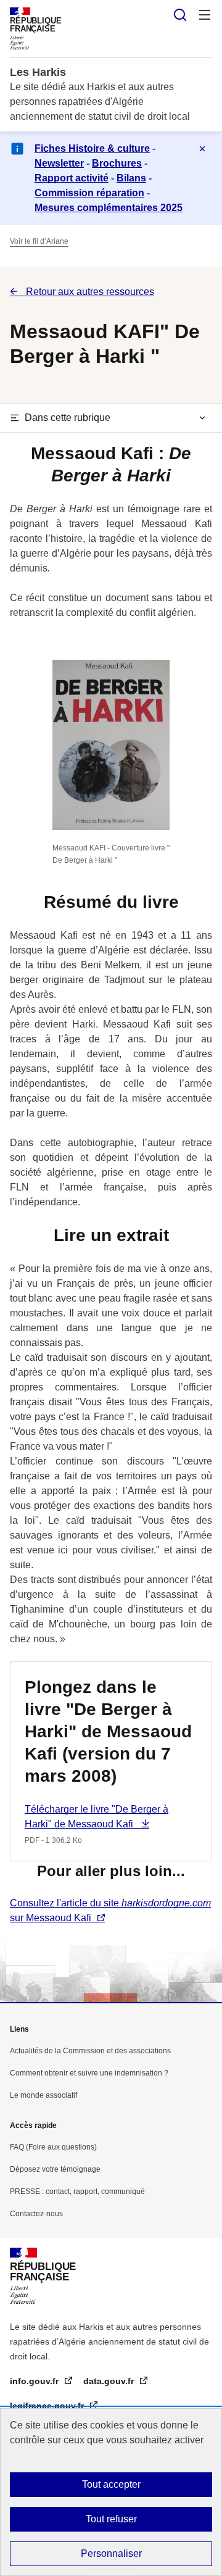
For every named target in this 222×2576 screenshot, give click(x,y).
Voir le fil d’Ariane (39, 241)
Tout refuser (111, 2519)
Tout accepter (111, 2484)
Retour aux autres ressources (89, 292)
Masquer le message (202, 149)
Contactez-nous (36, 2214)
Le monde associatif (43, 2095)
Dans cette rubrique (68, 418)
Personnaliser (111, 2553)
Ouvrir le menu (205, 15)
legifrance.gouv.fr (48, 2406)
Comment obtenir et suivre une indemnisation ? (89, 2073)
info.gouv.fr (35, 2381)
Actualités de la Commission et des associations (90, 2051)
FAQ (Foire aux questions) (53, 2147)
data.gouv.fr (110, 2381)
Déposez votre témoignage (55, 2169)
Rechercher (180, 15)
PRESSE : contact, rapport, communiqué (77, 2192)
